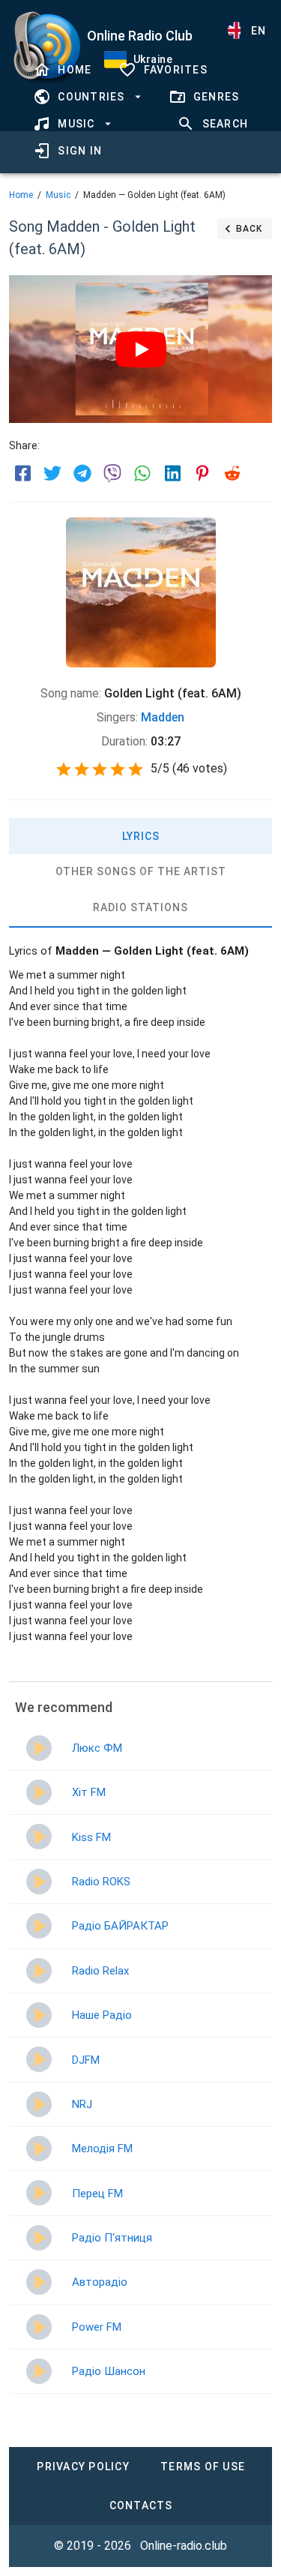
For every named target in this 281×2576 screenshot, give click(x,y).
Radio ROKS (101, 1882)
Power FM (97, 2327)
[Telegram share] (82, 473)
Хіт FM (89, 1792)
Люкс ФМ (97, 1748)
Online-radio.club (184, 2546)
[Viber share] (112, 473)
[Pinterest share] (202, 473)
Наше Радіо (102, 2015)
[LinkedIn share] (172, 473)
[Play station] (39, 1748)
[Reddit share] (232, 473)
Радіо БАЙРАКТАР (120, 1926)
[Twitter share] (52, 473)
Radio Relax (100, 1971)
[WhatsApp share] (142, 473)
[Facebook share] (22, 473)
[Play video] (141, 349)
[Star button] (64, 769)
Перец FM (97, 2194)
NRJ (82, 2104)
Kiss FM (91, 1837)
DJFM (86, 2060)
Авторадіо (100, 2282)
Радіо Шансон (109, 2371)
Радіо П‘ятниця (112, 2238)
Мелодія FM (102, 2149)
